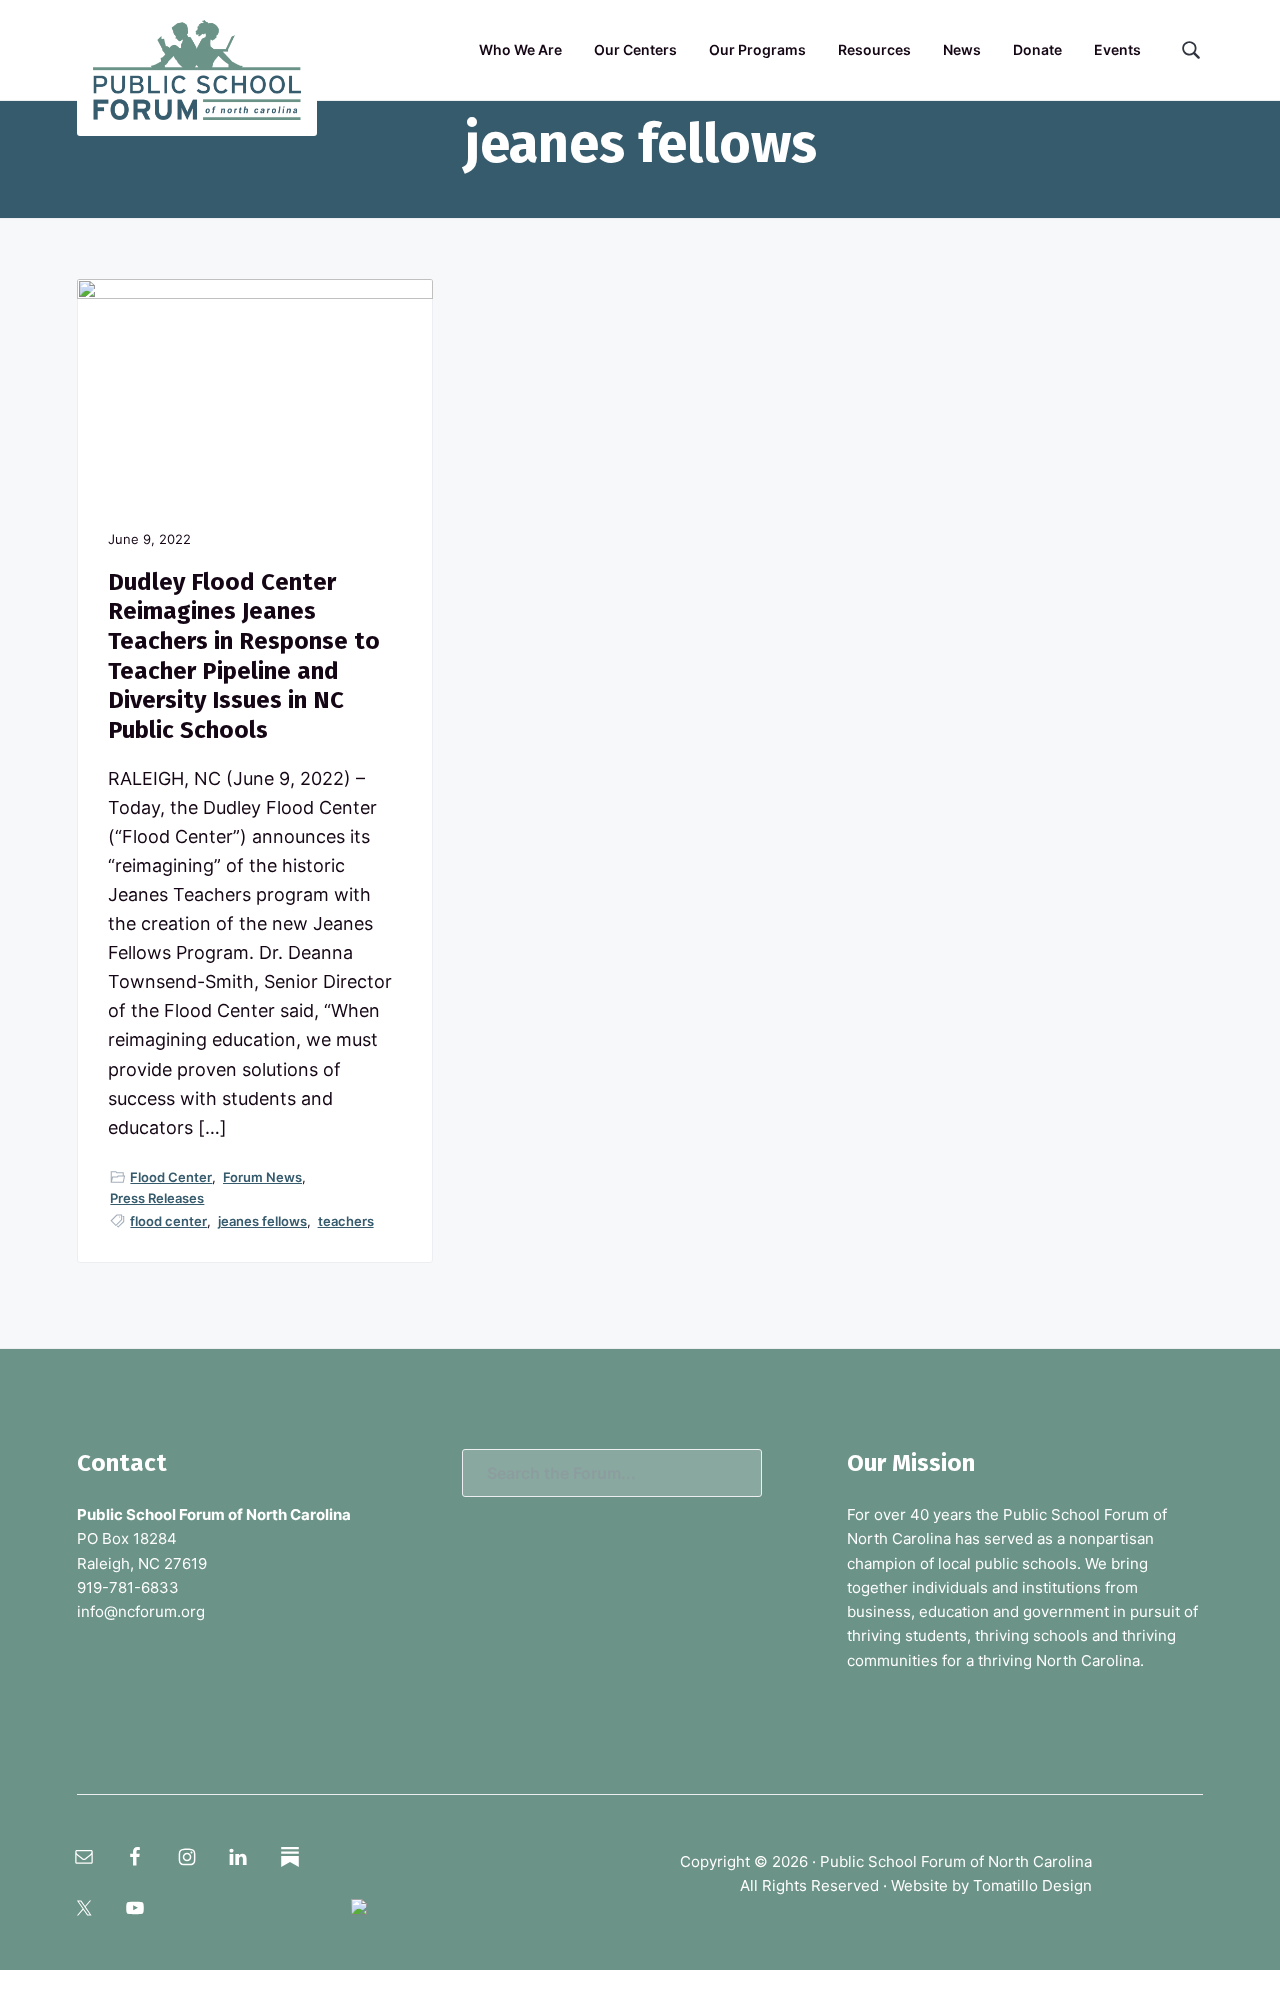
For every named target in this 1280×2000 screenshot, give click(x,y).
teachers (346, 1221)
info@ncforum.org (141, 1611)
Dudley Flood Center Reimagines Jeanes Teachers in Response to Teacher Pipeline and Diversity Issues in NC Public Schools (244, 656)
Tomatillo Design (1032, 1885)
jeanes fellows (262, 1221)
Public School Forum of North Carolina (956, 1861)
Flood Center (171, 1177)
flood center (168, 1221)
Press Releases (157, 1198)
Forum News (262, 1177)
